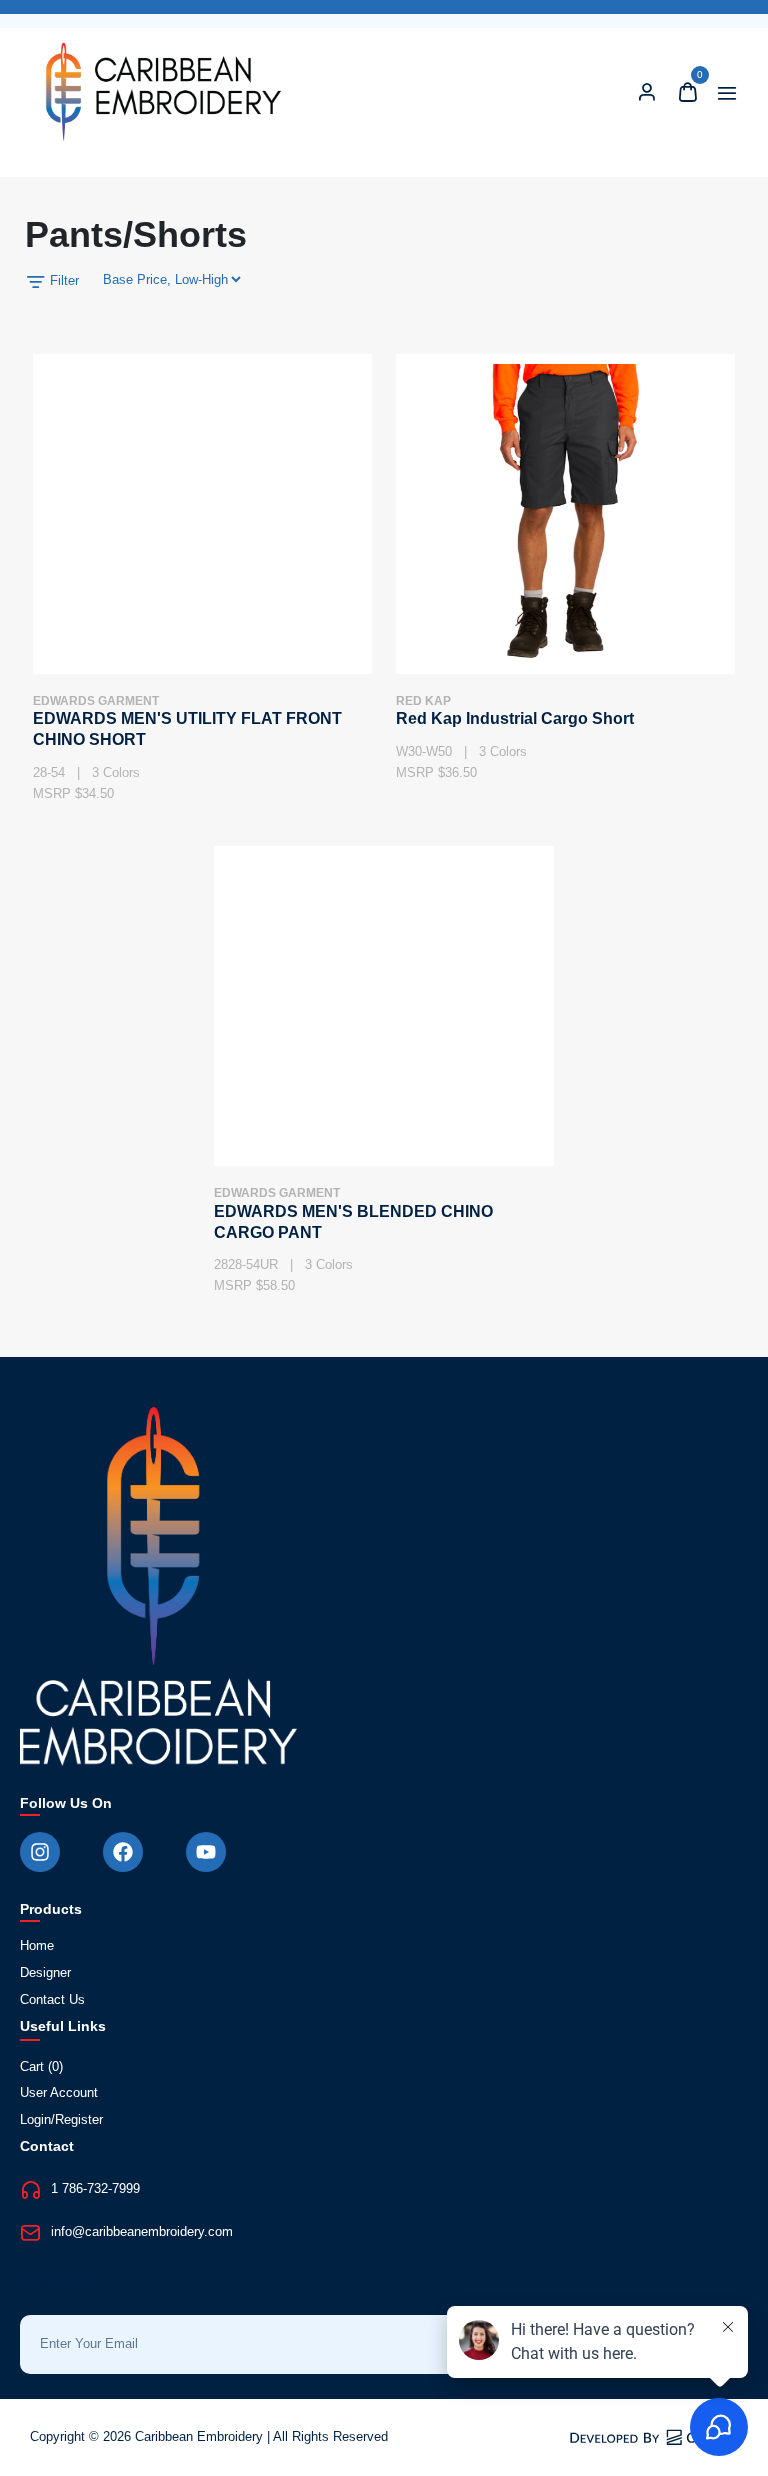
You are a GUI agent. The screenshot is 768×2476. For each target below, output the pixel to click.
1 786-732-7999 (95, 2188)
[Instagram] (40, 1852)
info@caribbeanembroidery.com (142, 2231)
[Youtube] (206, 1852)
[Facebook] (123, 1852)
